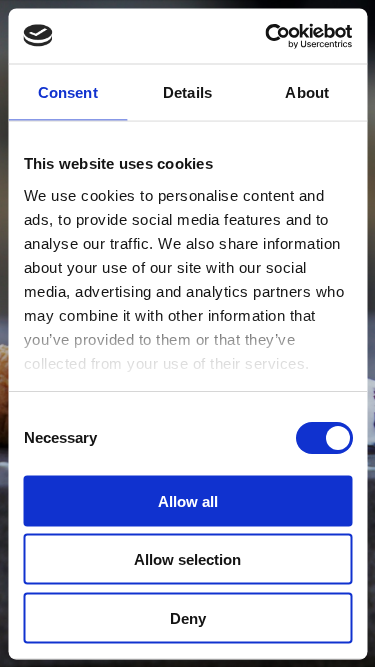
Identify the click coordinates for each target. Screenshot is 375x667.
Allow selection (187, 559)
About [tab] (307, 92)
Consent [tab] (68, 92)
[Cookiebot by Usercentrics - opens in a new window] (267, 36)
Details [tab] (187, 92)
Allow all (188, 500)
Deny (188, 617)
